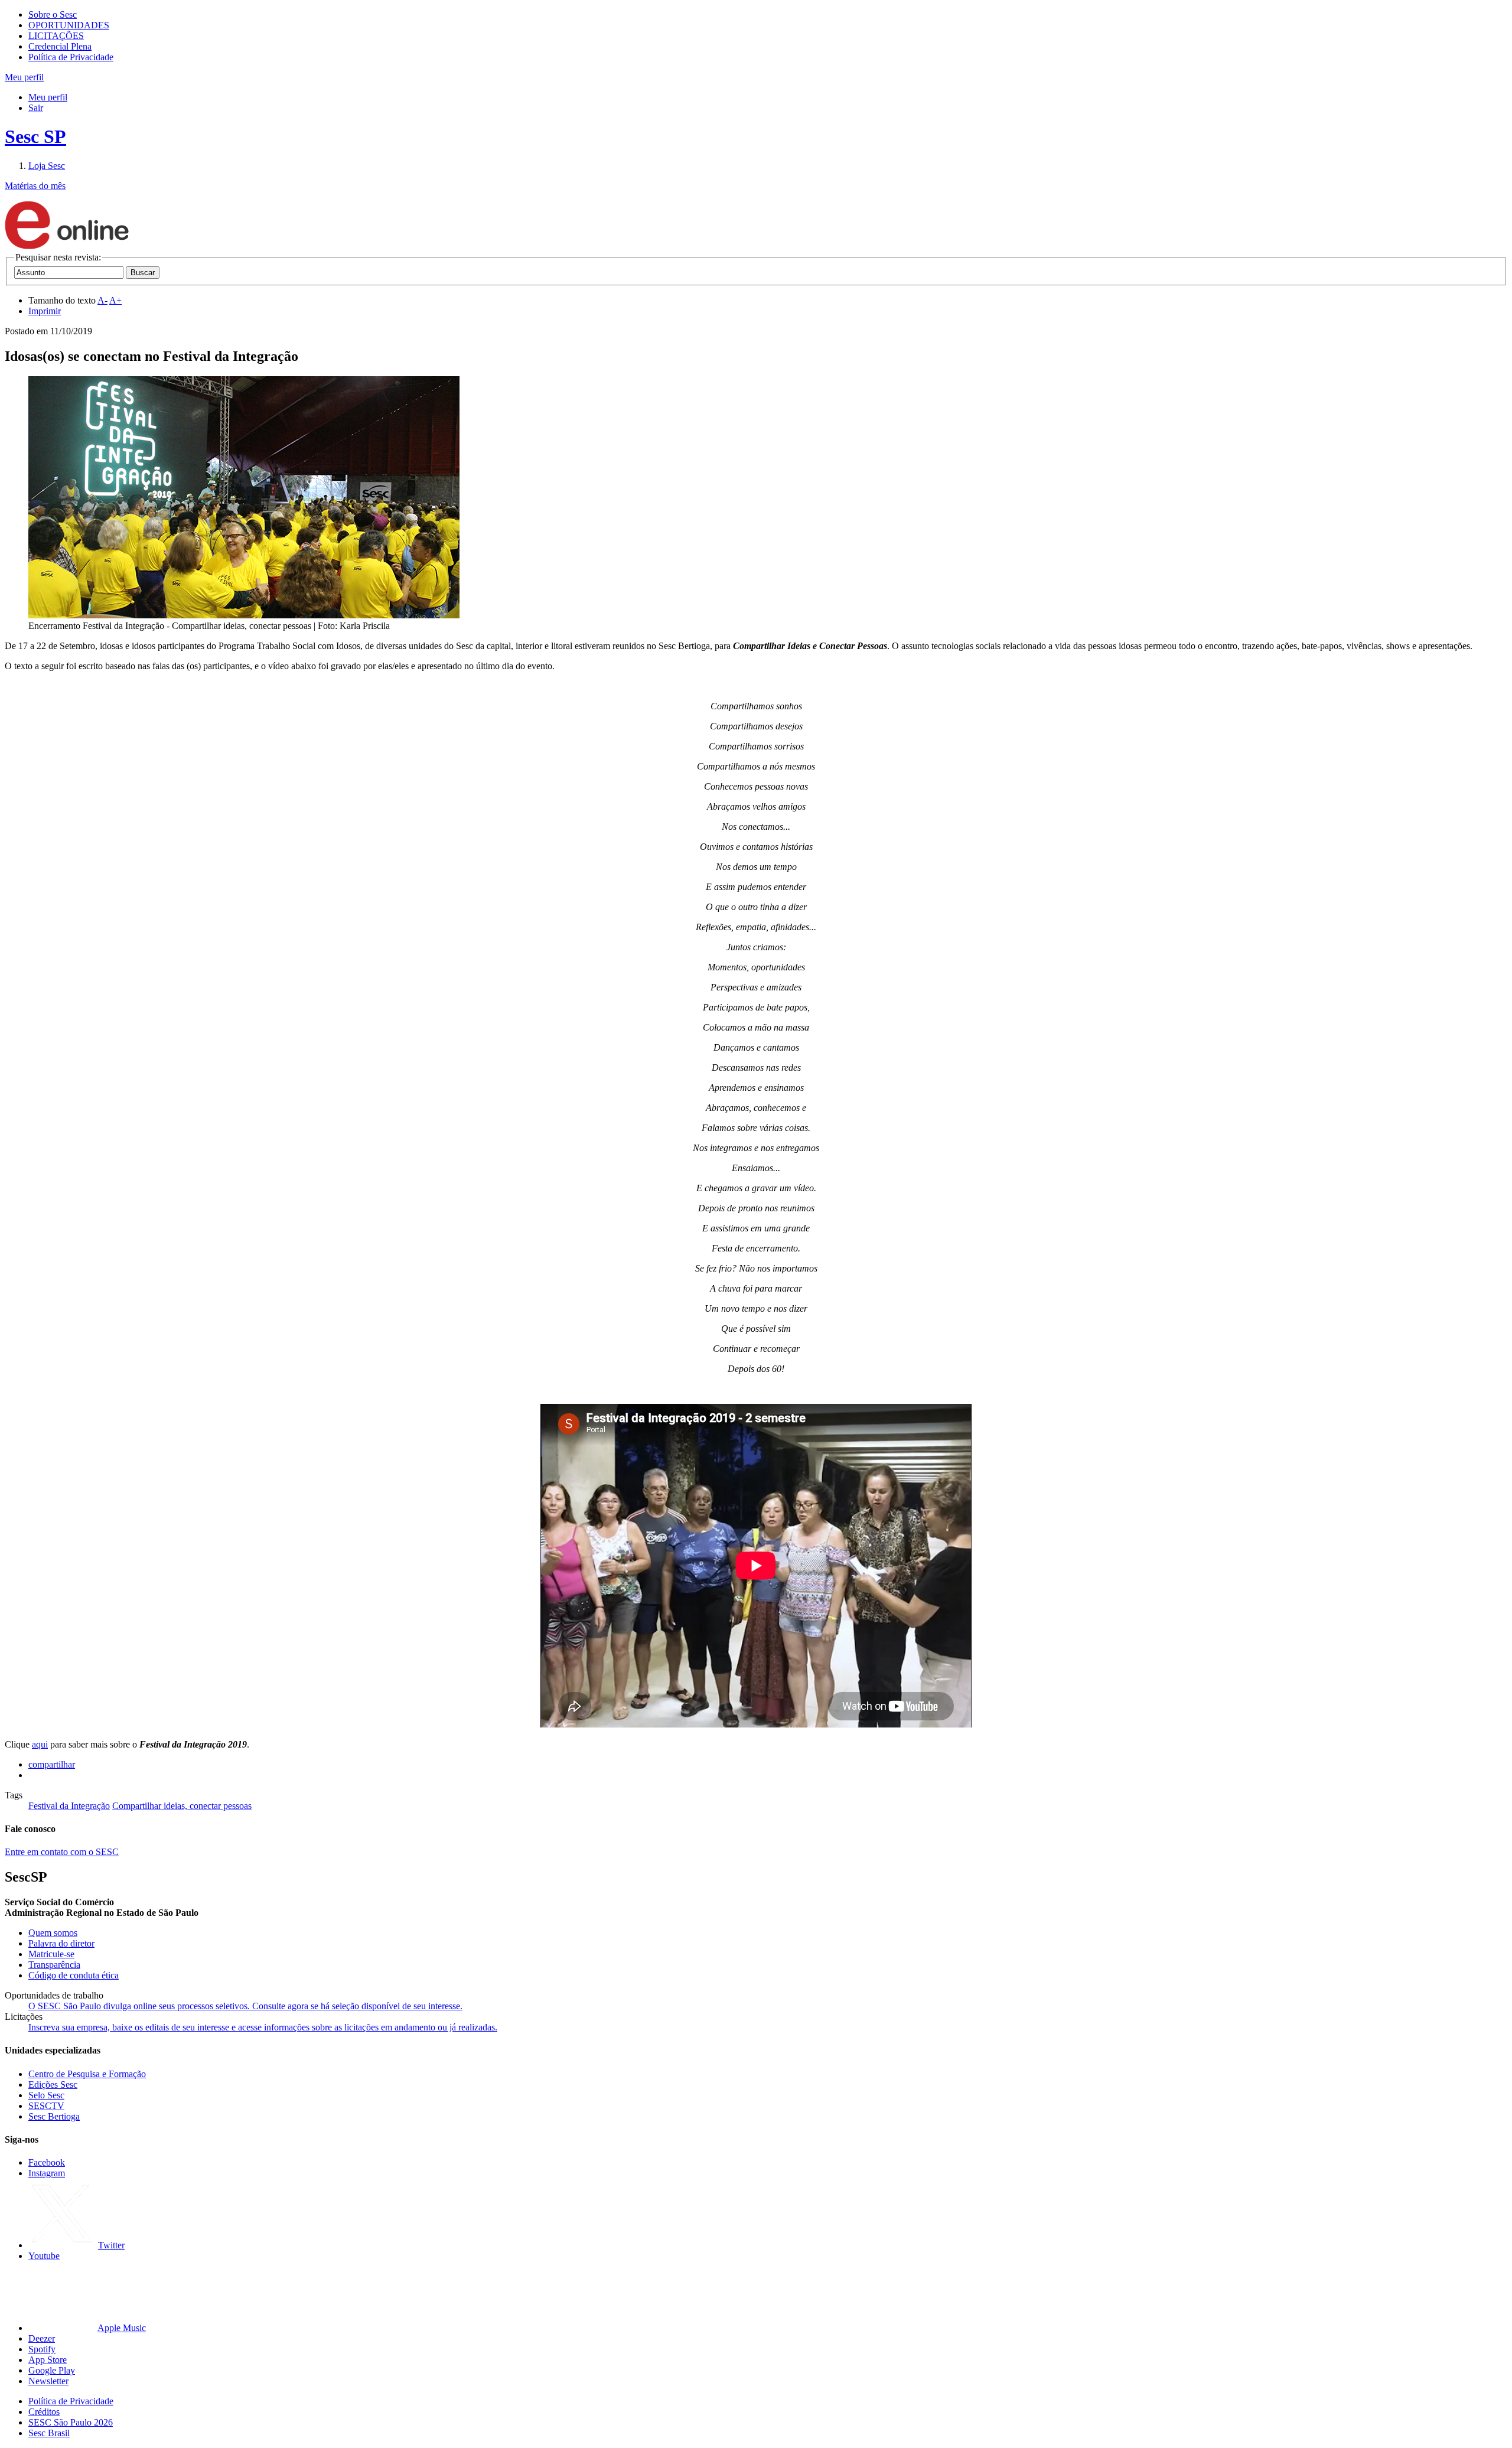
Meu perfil (48, 97)
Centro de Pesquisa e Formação (87, 2074)
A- (102, 300)
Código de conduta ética (74, 1975)
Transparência (54, 1965)
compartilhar (52, 1764)
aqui (40, 1744)
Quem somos (53, 1933)
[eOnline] (67, 247)
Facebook (47, 2162)
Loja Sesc (47, 166)
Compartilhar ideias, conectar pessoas (182, 1806)
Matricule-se (51, 1954)
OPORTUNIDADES (69, 25)
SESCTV (46, 2106)
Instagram (47, 2173)
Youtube (44, 2256)
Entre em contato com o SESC (62, 1852)
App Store (48, 2360)
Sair (36, 108)
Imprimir (45, 311)
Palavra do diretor (61, 1943)
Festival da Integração (69, 1806)
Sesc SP (35, 136)
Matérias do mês (35, 186)
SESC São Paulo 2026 (71, 2422)
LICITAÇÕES (56, 36)
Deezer (42, 2338)
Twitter (111, 2245)
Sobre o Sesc (53, 14)
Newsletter (48, 2381)
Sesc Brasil (49, 2433)
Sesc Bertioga (54, 2116)
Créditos (44, 2412)
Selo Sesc (46, 2095)
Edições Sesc (53, 2084)
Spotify (42, 2349)
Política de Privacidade (71, 57)
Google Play (52, 2370)
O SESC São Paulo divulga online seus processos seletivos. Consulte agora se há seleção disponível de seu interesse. (245, 2006)
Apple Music (122, 2328)
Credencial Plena (60, 46)
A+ (115, 300)
